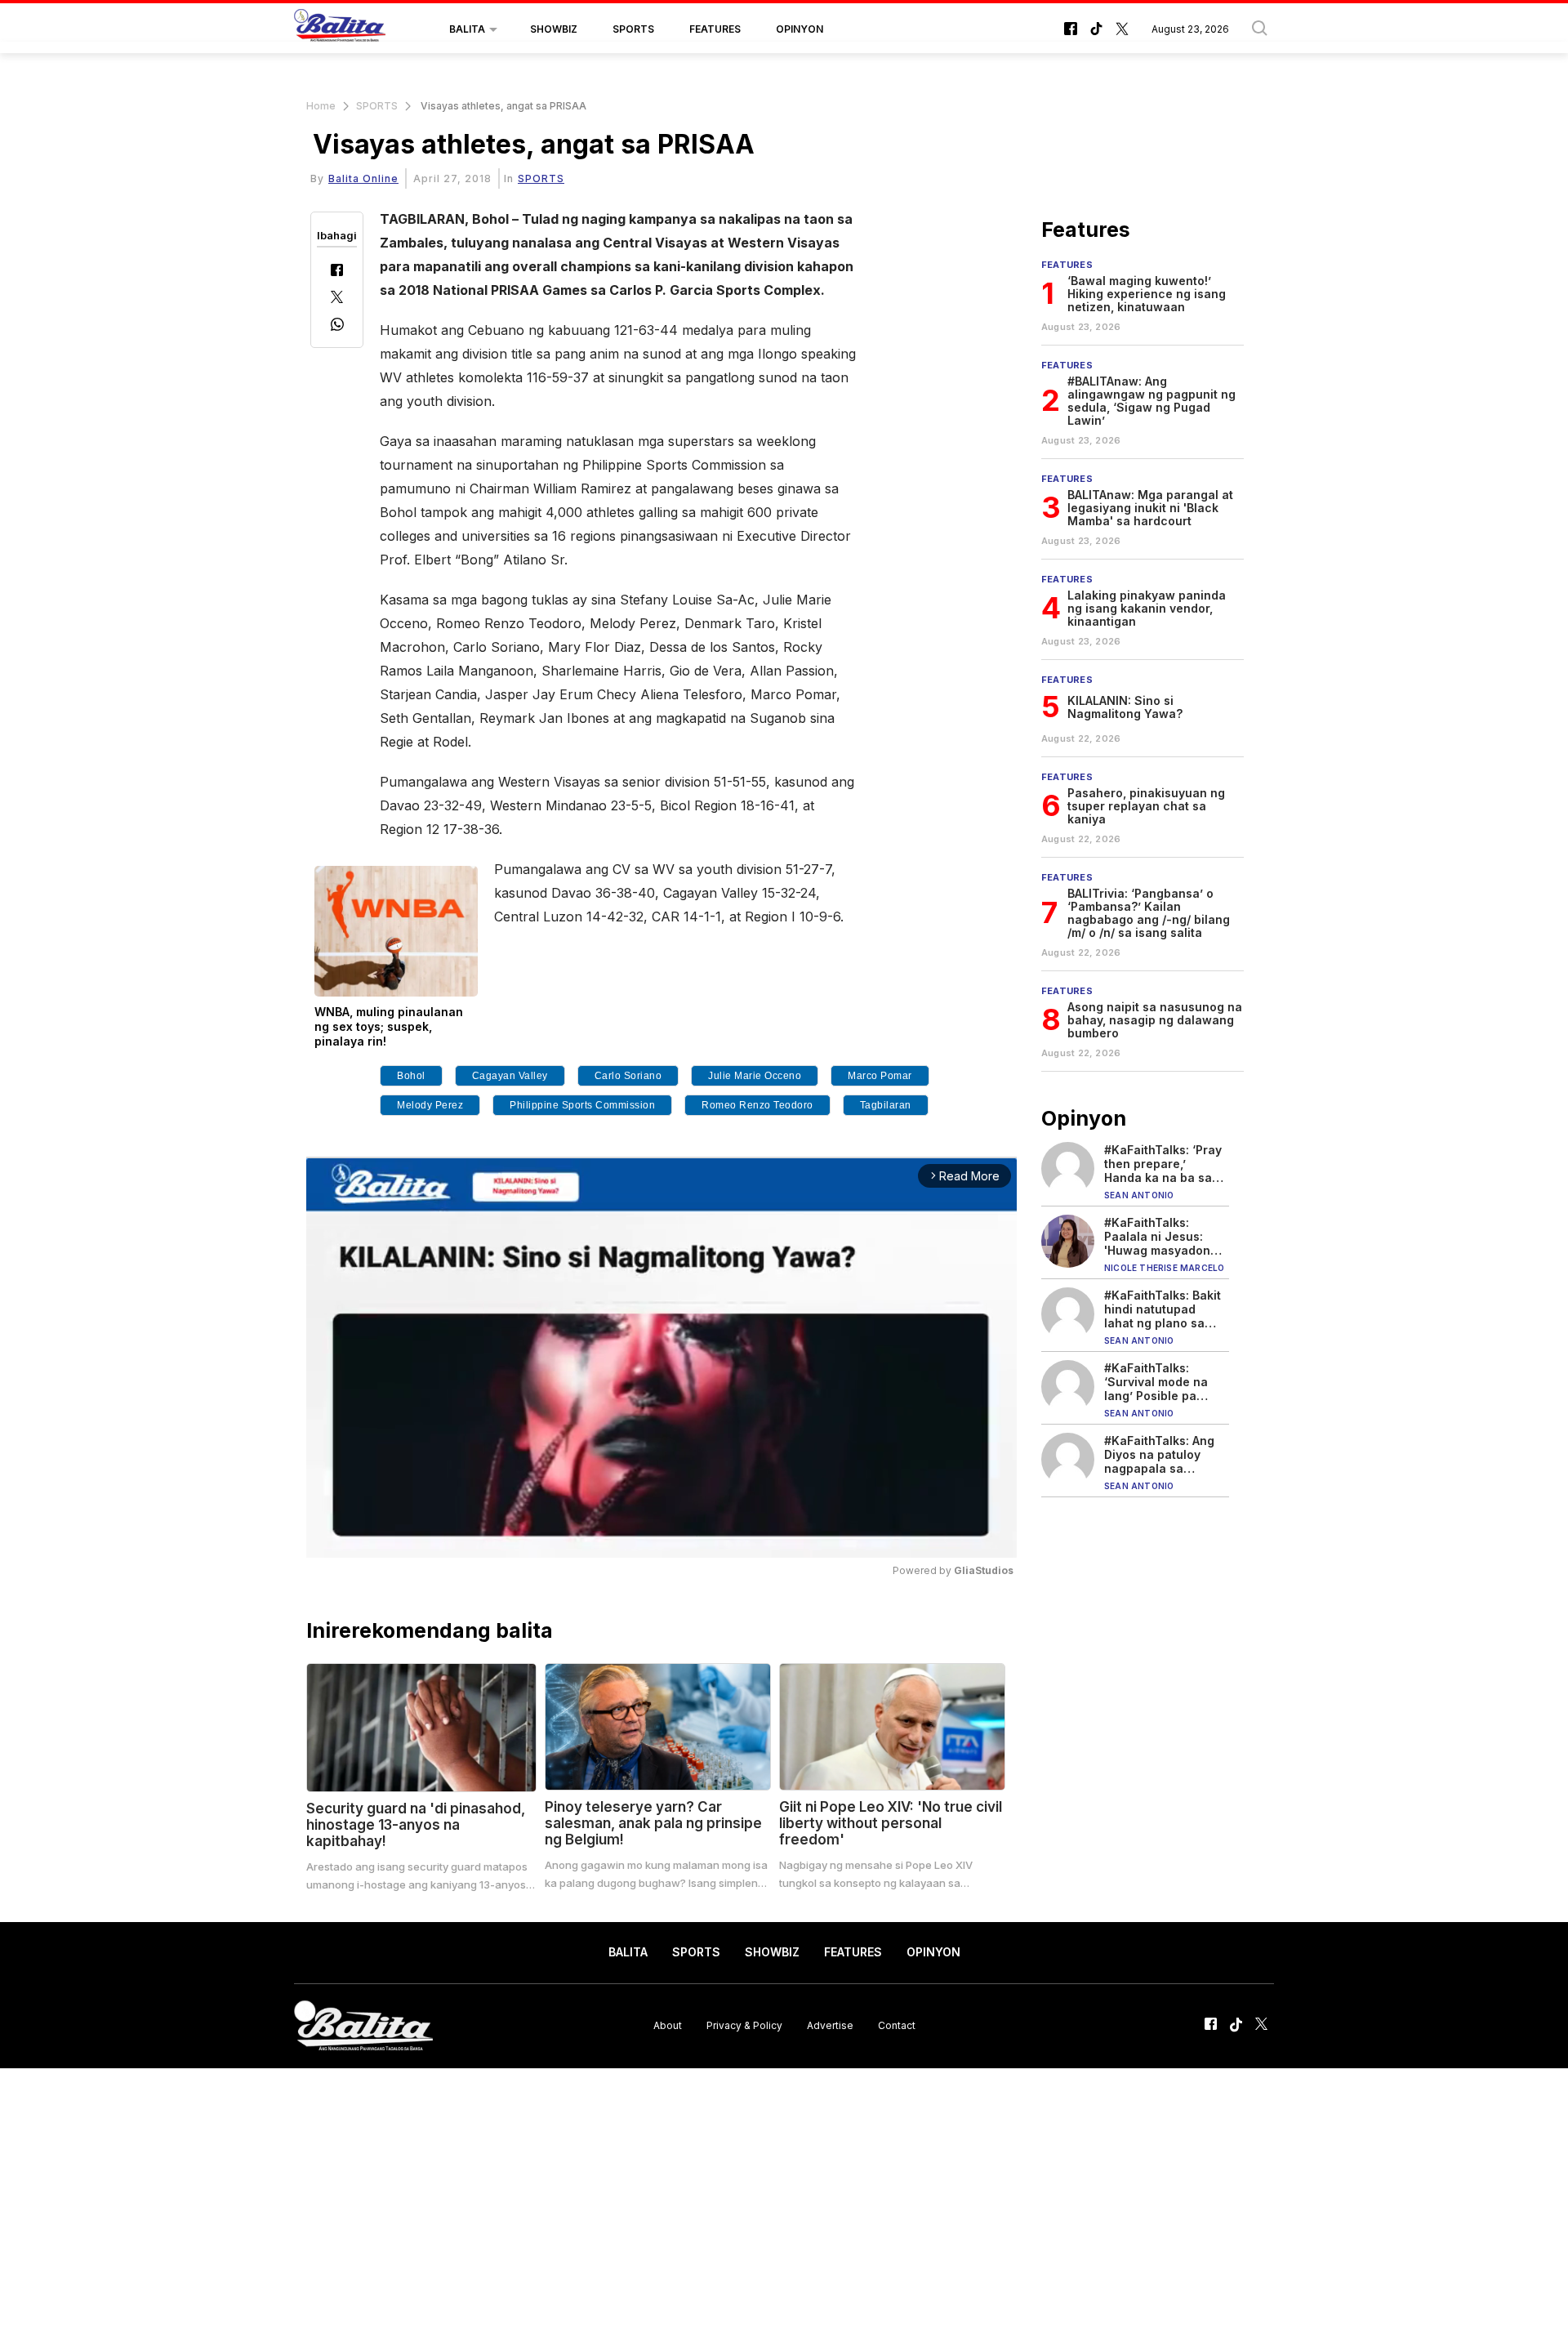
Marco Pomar (880, 1076)
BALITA (467, 29)
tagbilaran (886, 1105)
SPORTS (633, 29)
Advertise (830, 2025)
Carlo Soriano (628, 1076)
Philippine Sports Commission (582, 1105)
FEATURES (715, 29)
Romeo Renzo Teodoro (757, 1105)
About (668, 2025)
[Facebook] (337, 272)
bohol (411, 1076)
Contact (897, 2025)
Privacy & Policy (744, 2025)
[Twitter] (337, 299)
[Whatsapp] (337, 326)
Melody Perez (430, 1105)
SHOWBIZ (554, 29)
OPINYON (800, 29)
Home (321, 106)
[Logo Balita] (340, 29)
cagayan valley (510, 1076)
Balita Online (363, 178)
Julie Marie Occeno (755, 1076)
